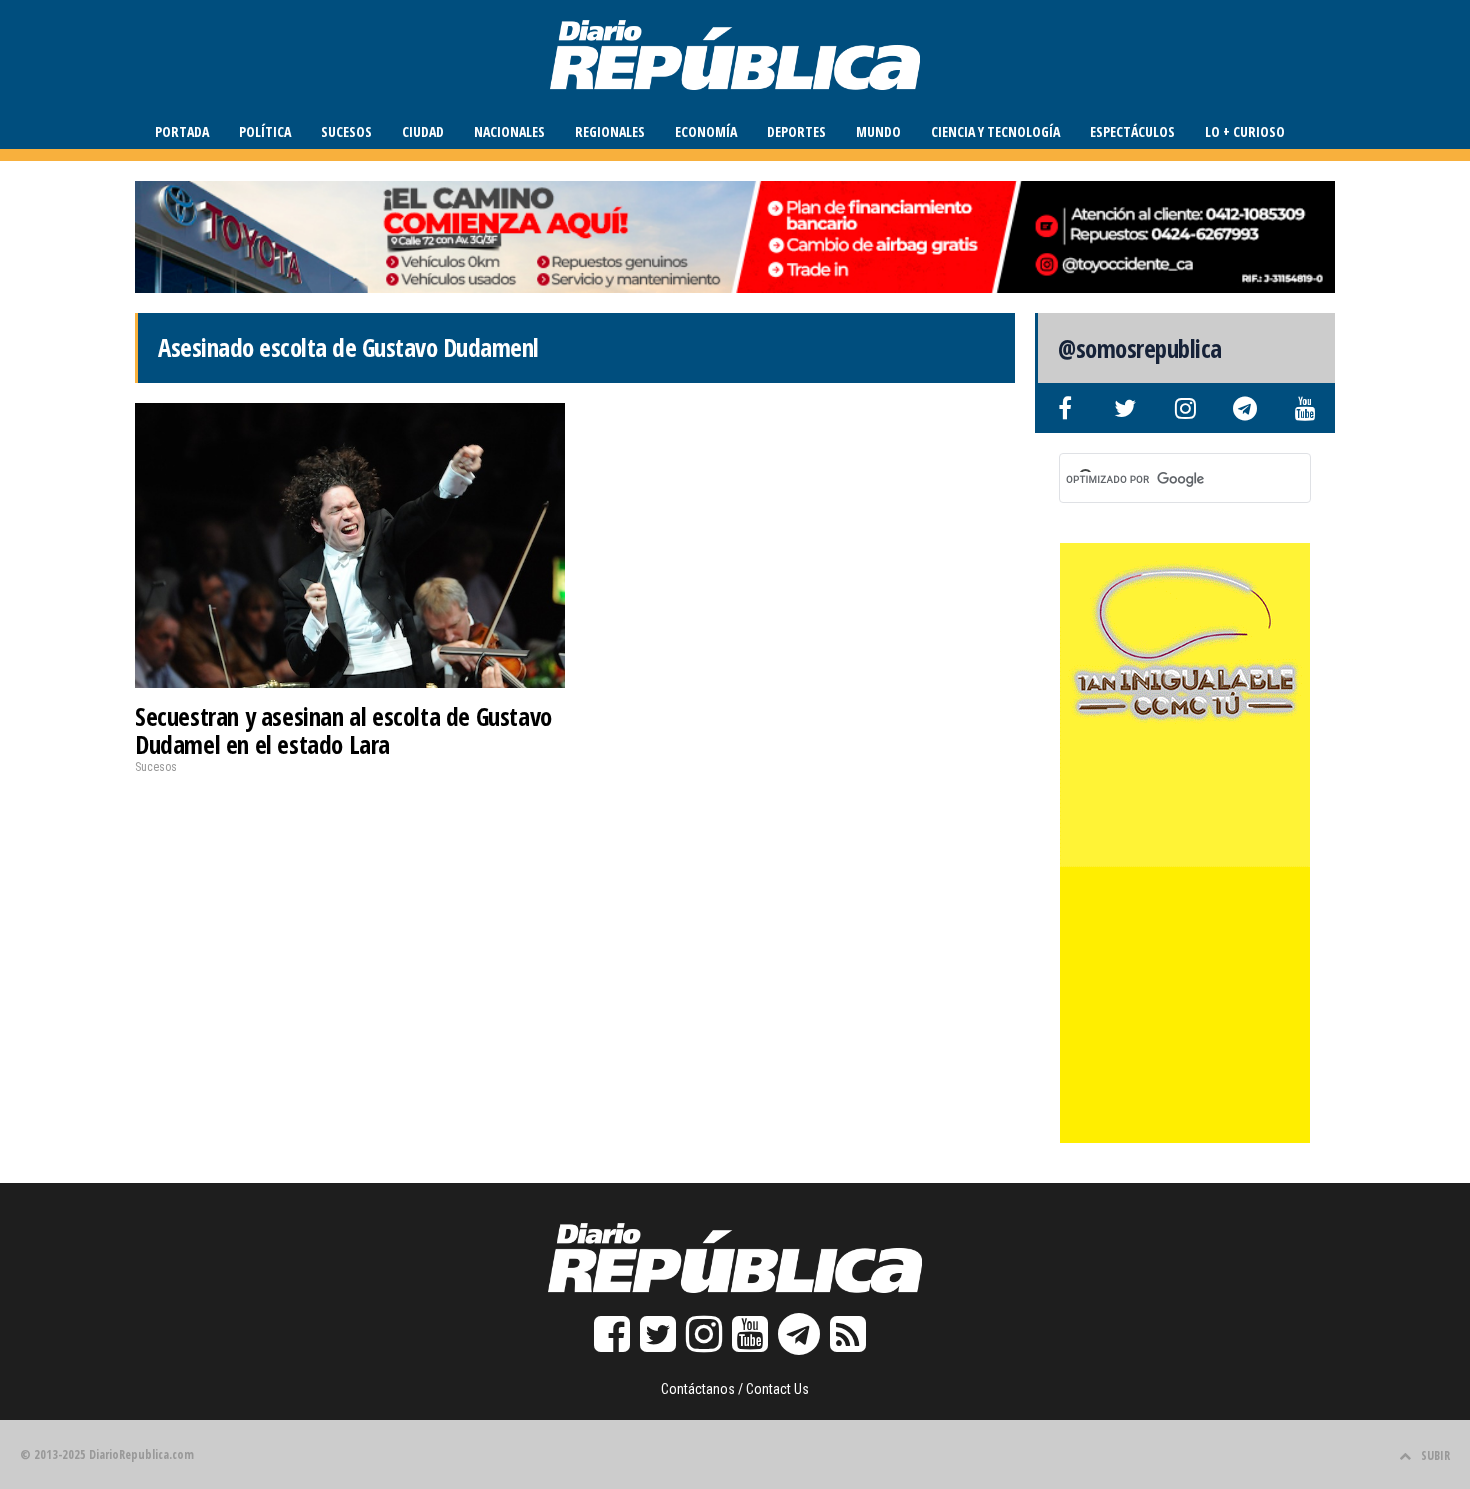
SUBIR (1435, 1455)
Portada (182, 131)
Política (265, 131)
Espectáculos (1132, 131)
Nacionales (509, 131)
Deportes (796, 131)
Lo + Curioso (1245, 131)
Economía (706, 131)
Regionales (610, 131)
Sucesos (346, 131)
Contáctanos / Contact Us (735, 1389)
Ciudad (423, 131)
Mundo (878, 131)
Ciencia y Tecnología (995, 131)
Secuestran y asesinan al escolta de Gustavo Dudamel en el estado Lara (343, 730)
